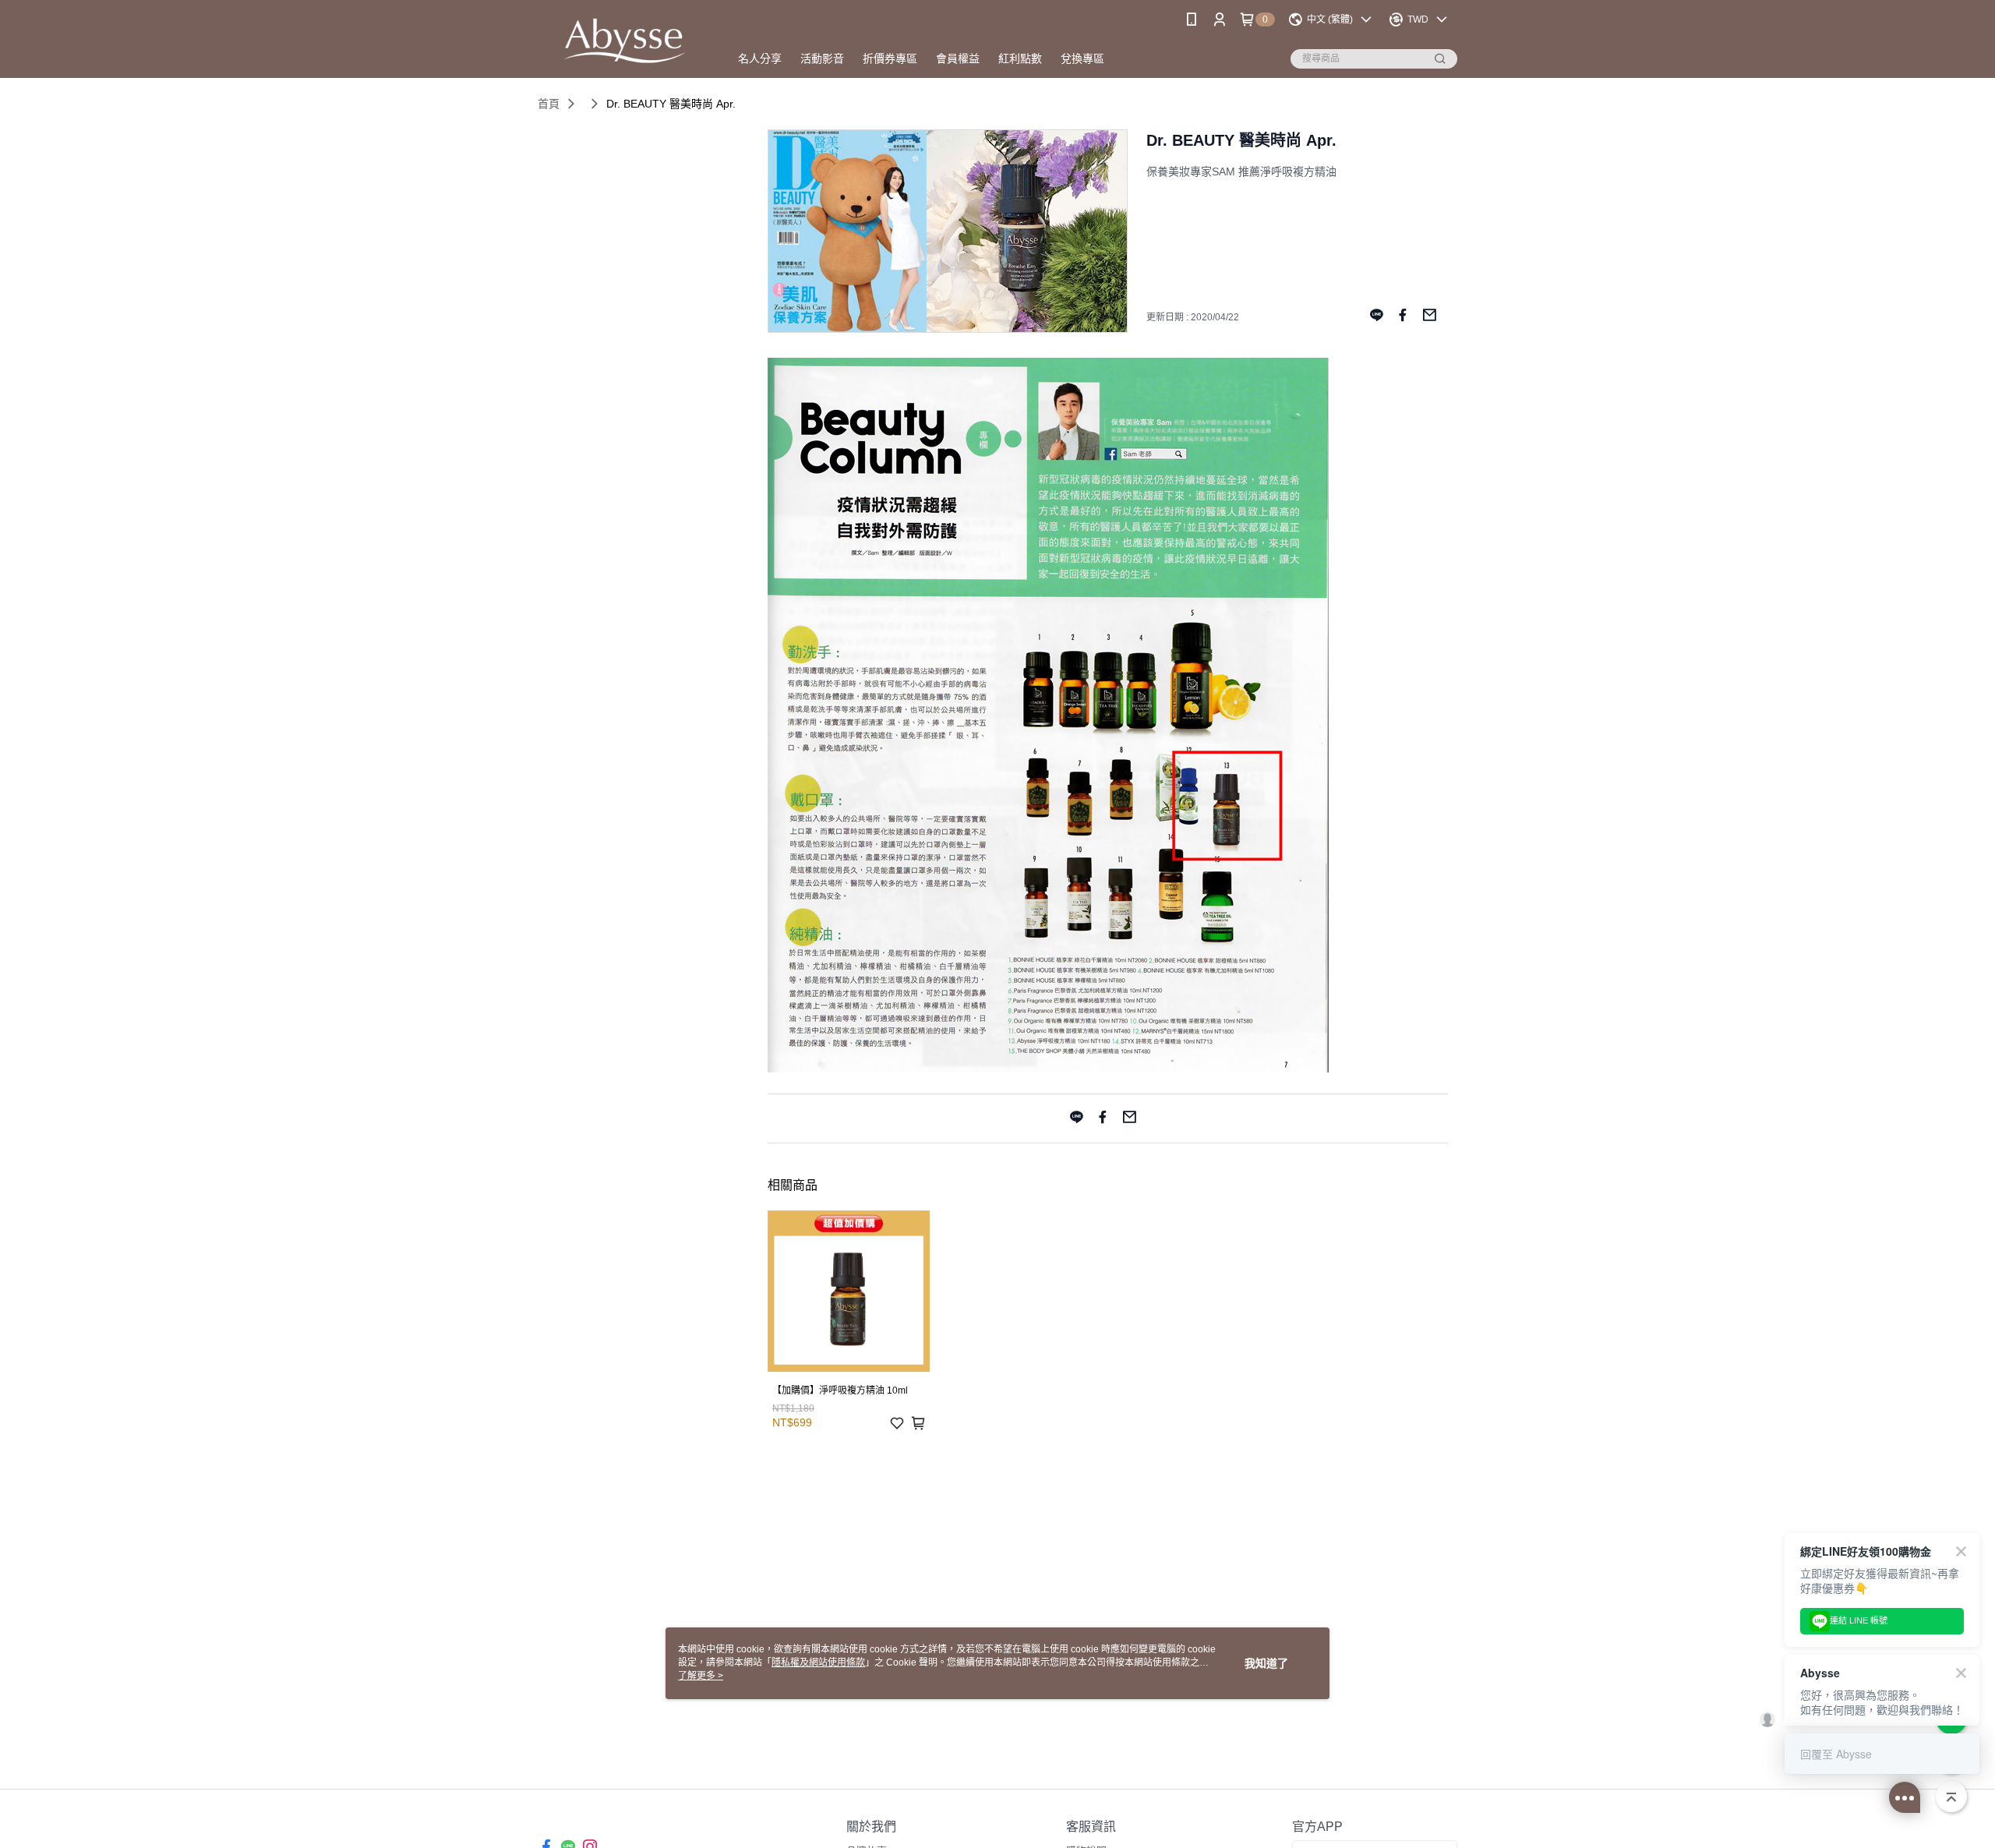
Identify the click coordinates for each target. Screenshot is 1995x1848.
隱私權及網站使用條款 (818, 1662)
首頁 (549, 104)
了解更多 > (701, 1676)
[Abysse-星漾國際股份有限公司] (624, 41)
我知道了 (1266, 1663)
